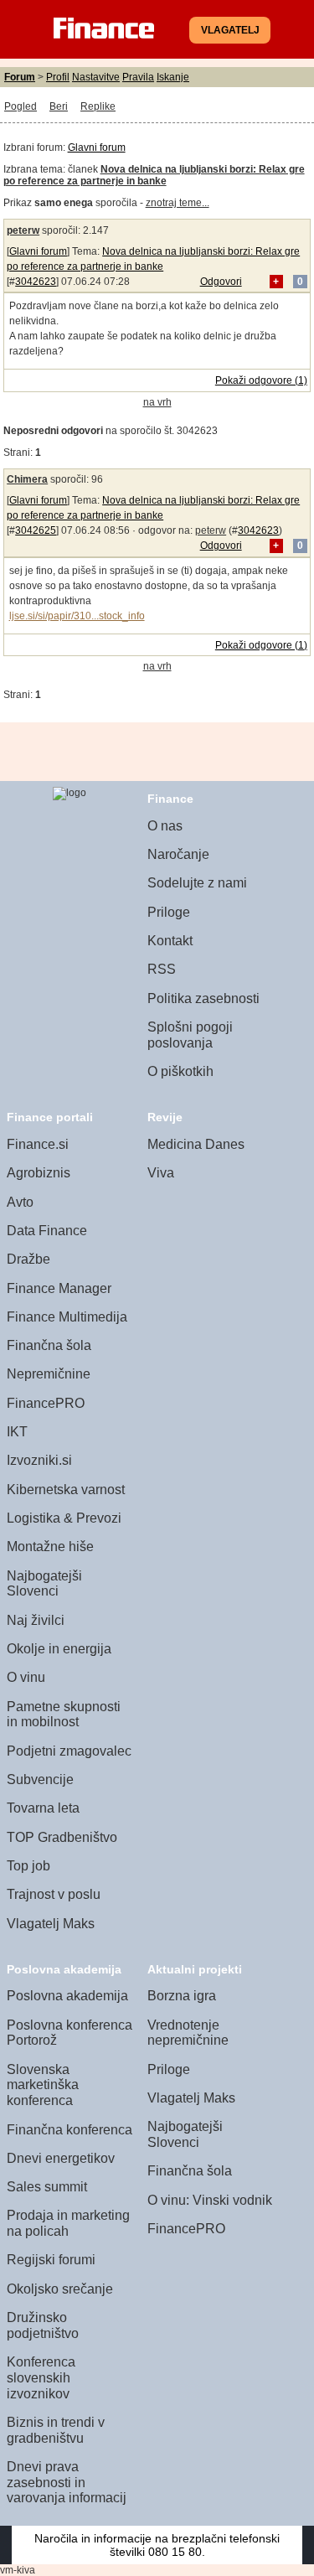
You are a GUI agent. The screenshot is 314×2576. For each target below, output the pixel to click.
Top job (28, 1866)
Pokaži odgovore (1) (261, 380)
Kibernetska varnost (66, 1490)
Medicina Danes (196, 1144)
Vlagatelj (230, 30)
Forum (20, 77)
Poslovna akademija (67, 1996)
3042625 (36, 530)
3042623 (36, 282)
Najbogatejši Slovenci (44, 1584)
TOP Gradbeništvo (62, 1837)
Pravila (138, 77)
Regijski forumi (51, 2260)
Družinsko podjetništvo (43, 2325)
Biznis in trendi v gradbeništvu (56, 2430)
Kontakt (170, 941)
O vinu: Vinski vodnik (210, 2200)
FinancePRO (46, 1403)
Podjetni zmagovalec (69, 1751)
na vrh (157, 402)
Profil (58, 77)
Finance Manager (59, 1288)
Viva (161, 1173)
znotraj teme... (178, 203)
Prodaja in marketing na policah (68, 2223)
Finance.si (38, 1144)
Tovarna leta (43, 1808)
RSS (162, 969)
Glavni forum (97, 147)
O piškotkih (180, 1071)
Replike (98, 106)
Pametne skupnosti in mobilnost (64, 1715)
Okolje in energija (59, 1649)
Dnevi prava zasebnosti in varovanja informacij (67, 2482)
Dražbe (28, 1259)
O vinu (26, 1677)
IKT (17, 1432)
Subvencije (40, 1779)
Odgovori (221, 282)
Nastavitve (96, 77)
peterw (23, 230)
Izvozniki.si (39, 1460)
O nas (165, 826)
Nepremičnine (49, 1374)
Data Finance (47, 1231)
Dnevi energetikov (61, 2158)
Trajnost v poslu (54, 1894)
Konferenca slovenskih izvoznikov (41, 2377)
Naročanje (178, 854)
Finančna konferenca (69, 2130)
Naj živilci (36, 1620)
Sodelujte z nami (197, 883)
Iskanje (173, 77)
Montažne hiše (50, 1547)
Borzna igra (182, 1996)
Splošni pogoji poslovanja (190, 1035)
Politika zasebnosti (203, 998)
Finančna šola (49, 1345)
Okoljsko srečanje (60, 2289)
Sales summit (47, 2187)
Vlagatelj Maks (51, 1924)
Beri (59, 106)
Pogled (21, 106)
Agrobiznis (39, 1173)
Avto (20, 1202)
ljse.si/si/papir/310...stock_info (77, 616)
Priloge (169, 912)
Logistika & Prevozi (64, 1518)
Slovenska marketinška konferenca (43, 2085)
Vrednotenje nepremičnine (188, 2033)
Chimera (27, 479)
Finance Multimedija (67, 1317)
